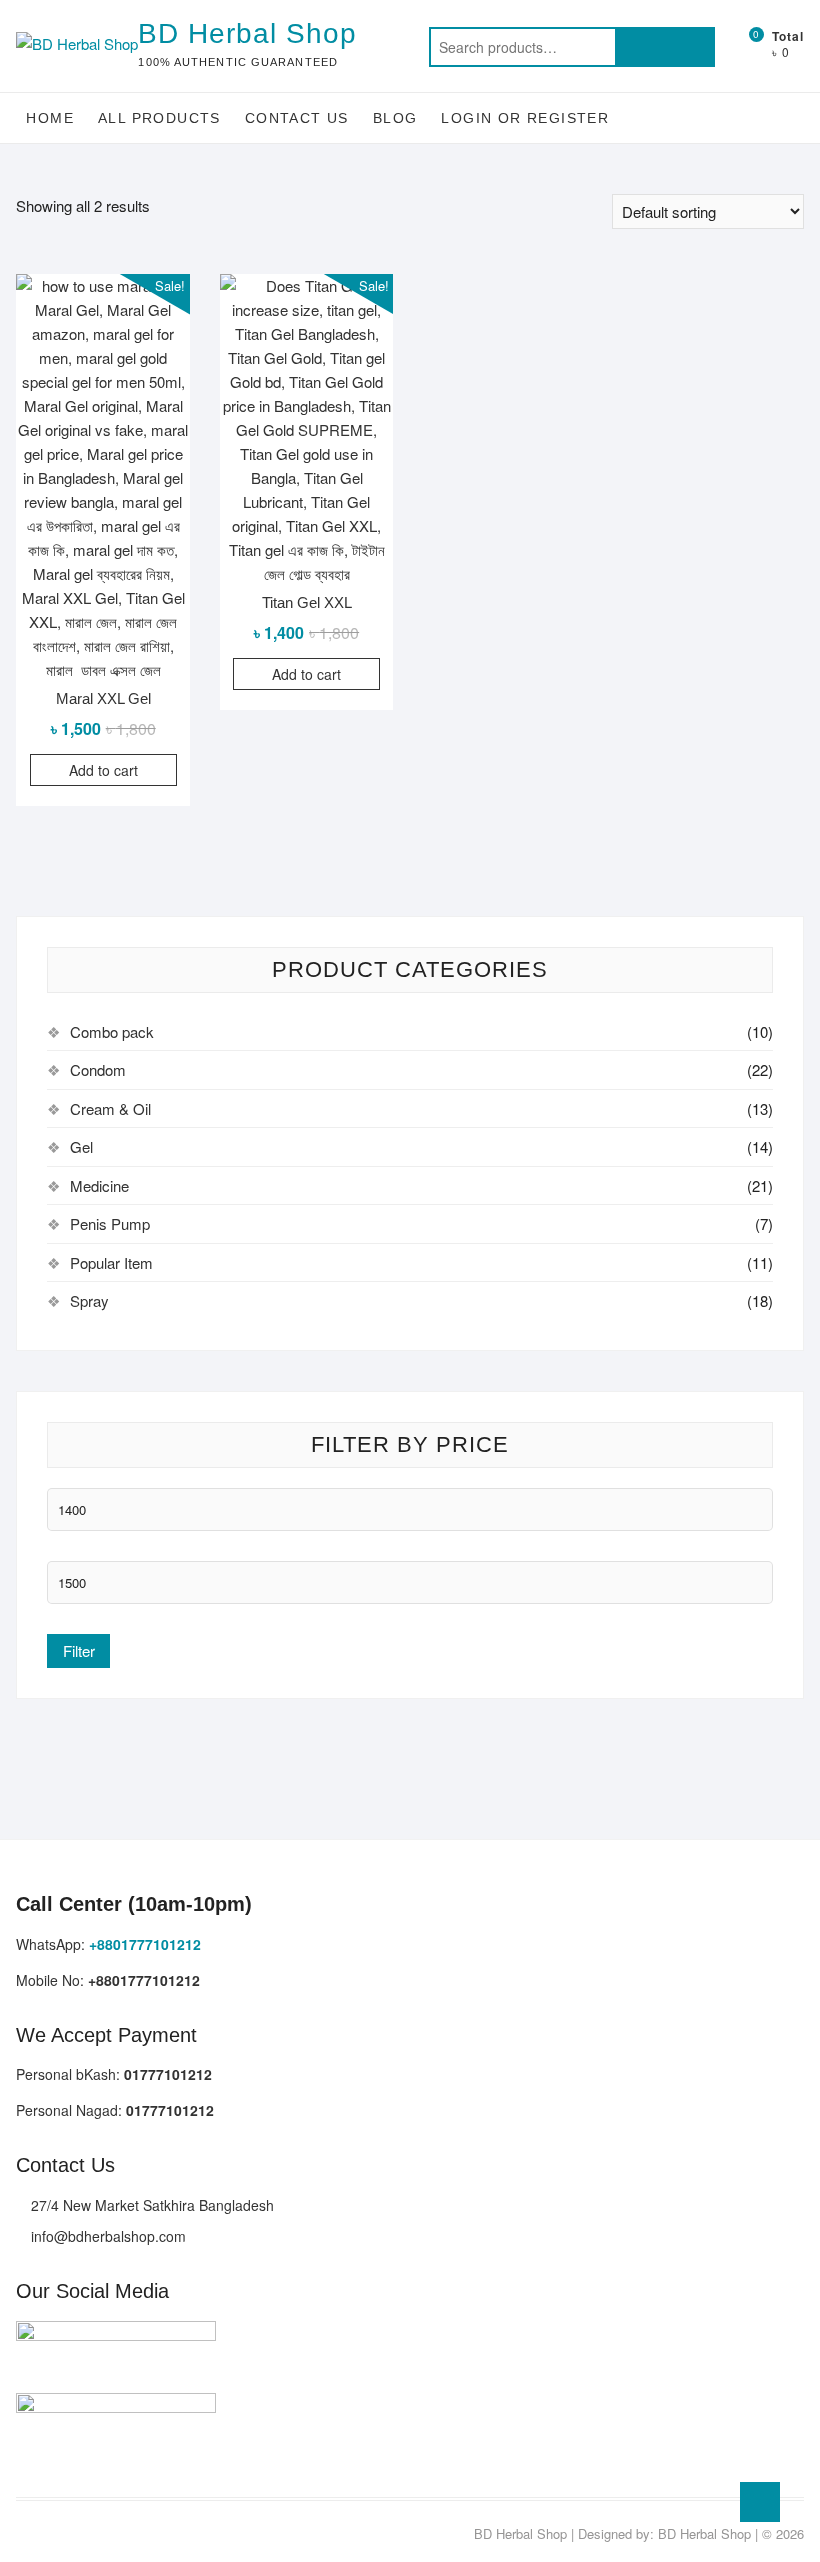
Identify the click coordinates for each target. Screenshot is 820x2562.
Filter (79, 1650)
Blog (395, 118)
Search (665, 47)
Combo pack (112, 1031)
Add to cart (103, 770)
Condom (98, 1069)
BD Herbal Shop (247, 33)
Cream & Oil (110, 1108)
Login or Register (525, 118)
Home (50, 118)
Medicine (99, 1185)
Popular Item (111, 1262)
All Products (159, 118)
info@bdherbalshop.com (106, 2236)
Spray (89, 1300)
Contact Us (297, 118)
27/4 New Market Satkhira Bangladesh (150, 2205)
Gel (81, 1146)
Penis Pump (110, 1223)
